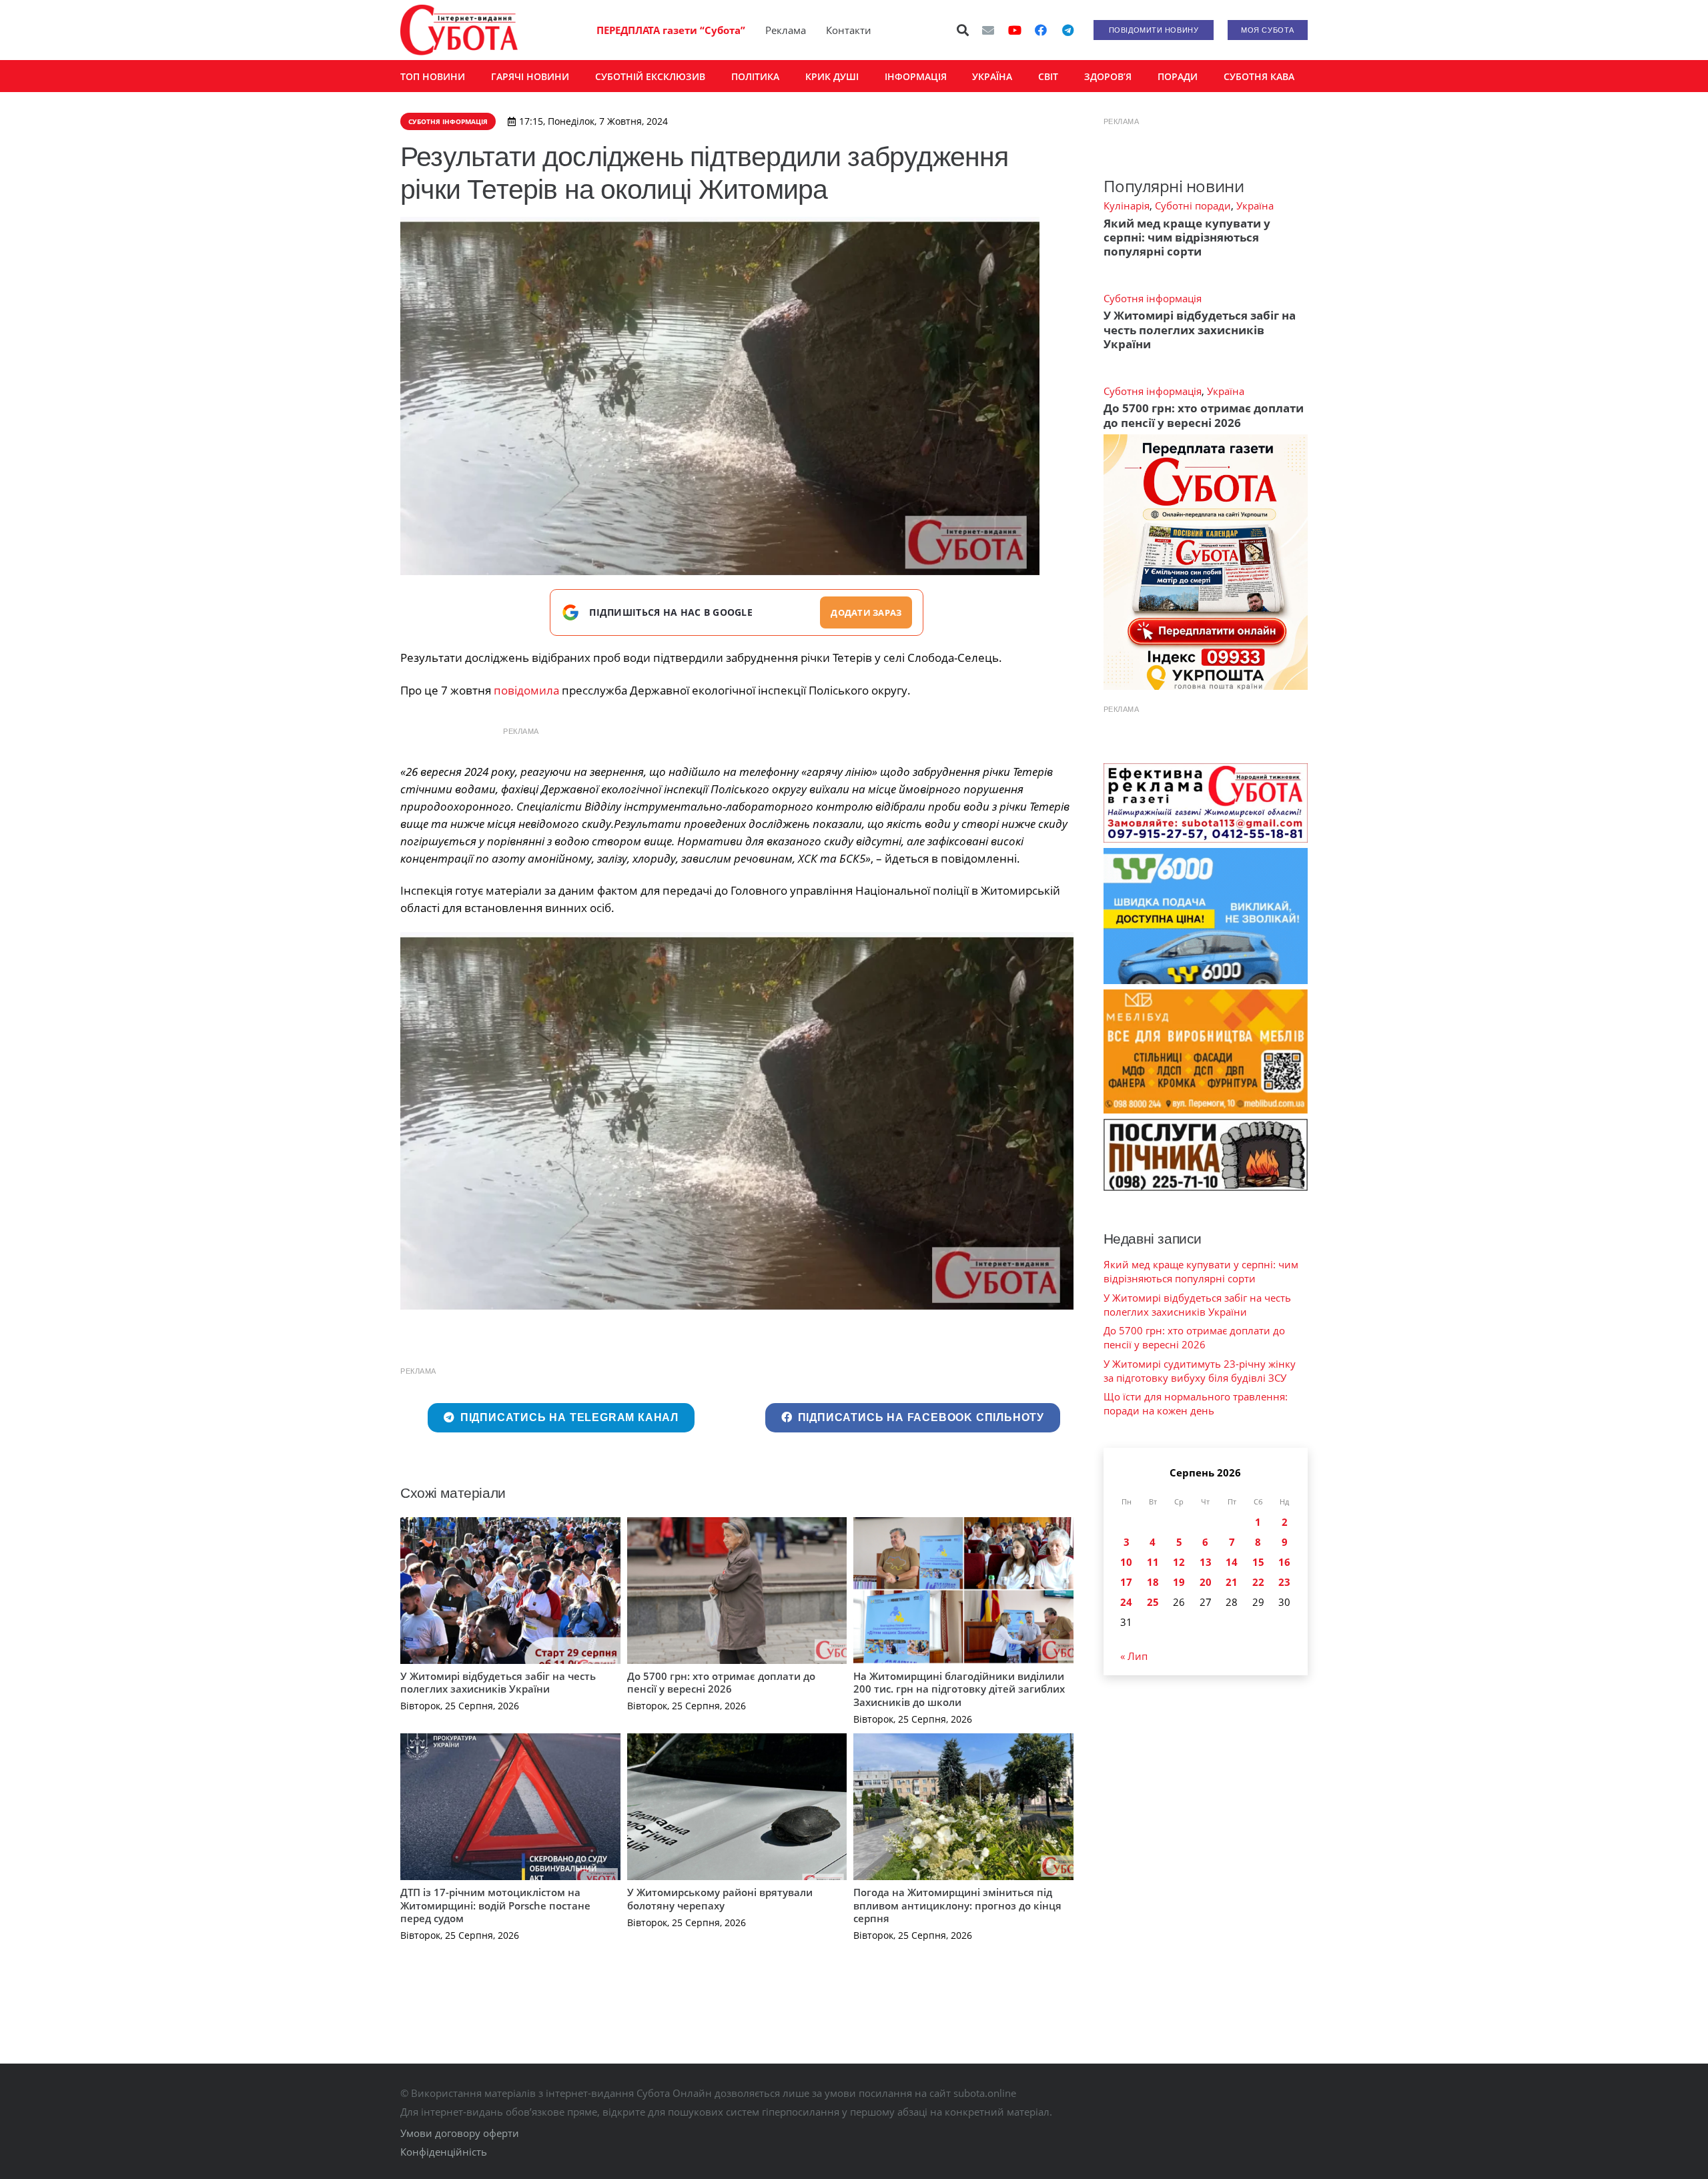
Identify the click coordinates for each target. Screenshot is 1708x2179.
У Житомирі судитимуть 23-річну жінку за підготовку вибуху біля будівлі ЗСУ (1200, 1371)
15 (1258, 1562)
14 (1232, 1562)
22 (1258, 1582)
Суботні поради (1193, 205)
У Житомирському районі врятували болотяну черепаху (720, 1899)
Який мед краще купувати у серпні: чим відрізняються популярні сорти (1187, 238)
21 (1232, 1582)
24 (1126, 1602)
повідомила (526, 690)
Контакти (849, 30)
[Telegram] (1067, 30)
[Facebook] (1041, 30)
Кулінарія (1127, 205)
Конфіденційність (444, 2152)
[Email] (988, 30)
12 (1179, 1562)
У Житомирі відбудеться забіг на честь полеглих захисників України (498, 1683)
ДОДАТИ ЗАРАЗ (866, 612)
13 (1206, 1562)
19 (1179, 1582)
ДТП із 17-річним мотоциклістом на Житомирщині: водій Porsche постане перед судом (495, 1905)
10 (1126, 1562)
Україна (1255, 205)
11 (1153, 1562)
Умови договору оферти (460, 2133)
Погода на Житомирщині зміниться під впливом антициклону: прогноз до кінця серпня (957, 1905)
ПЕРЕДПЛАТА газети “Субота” (671, 30)
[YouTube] (1015, 30)
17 (1126, 1582)
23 (1284, 1582)
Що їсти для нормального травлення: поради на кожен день (1196, 1403)
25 (1153, 1602)
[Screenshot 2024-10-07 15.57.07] (737, 1121)
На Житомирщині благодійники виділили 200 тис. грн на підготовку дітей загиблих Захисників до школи (959, 1689)
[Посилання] (459, 30)
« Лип (1134, 1656)
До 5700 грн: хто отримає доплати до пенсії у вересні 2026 (721, 1683)
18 (1153, 1582)
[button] (963, 30)
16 (1284, 1562)
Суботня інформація (1153, 298)
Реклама (786, 30)
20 (1206, 1582)
